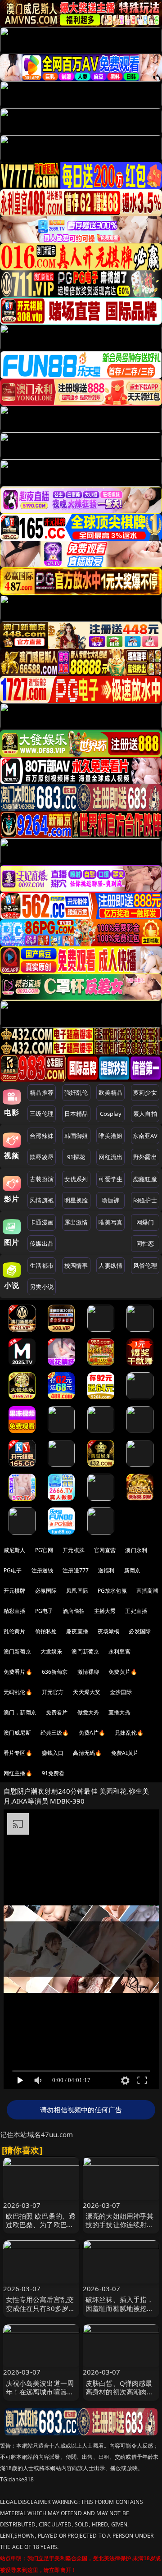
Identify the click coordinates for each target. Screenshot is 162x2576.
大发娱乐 (52, 1651)
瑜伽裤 (110, 1200)
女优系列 (76, 1179)
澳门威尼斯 (17, 1733)
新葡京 (132, 1570)
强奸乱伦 (76, 1092)
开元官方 (53, 1692)
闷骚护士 (145, 1200)
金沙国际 (121, 1692)
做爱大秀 (88, 1712)
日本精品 (76, 1114)
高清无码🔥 (87, 1753)
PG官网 (44, 1550)
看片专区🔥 (18, 1753)
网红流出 (110, 1157)
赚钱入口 (53, 1753)
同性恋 (145, 1243)
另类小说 (42, 1287)
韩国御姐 (76, 1136)
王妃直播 (136, 1611)
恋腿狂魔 (145, 1179)
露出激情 (76, 1222)
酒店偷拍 (74, 1611)
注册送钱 (43, 1570)
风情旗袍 (42, 1200)
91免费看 (53, 1773)
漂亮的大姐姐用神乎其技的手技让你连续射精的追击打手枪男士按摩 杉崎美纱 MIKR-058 (120, 2229)
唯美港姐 (110, 1136)
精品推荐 (42, 1092)
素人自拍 (145, 1114)
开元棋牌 (74, 1550)
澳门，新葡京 (20, 1712)
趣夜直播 (77, 1631)
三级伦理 (42, 1114)
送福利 (106, 1570)
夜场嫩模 (109, 1631)
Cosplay (111, 1114)
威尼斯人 (15, 1550)
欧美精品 (110, 1092)
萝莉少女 (145, 1092)
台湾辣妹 (42, 1136)
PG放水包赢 (112, 1591)
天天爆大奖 (87, 1692)
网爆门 (145, 1222)
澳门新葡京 (17, 1651)
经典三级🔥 (55, 1733)
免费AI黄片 (125, 1753)
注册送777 (76, 1570)
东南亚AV (145, 1136)
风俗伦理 (145, 1265)
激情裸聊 (88, 1672)
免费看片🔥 (18, 1672)
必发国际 (140, 1631)
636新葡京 (55, 1672)
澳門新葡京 (85, 1651)
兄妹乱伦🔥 (129, 1733)
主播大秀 (105, 1611)
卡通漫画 (42, 1222)
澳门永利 (136, 1550)
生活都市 (42, 1265)
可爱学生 (110, 1179)
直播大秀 (119, 1712)
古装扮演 (42, 1179)
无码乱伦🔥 (18, 1692)
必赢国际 (46, 1591)
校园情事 (76, 1265)
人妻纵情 (110, 1265)
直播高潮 (147, 1591)
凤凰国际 (77, 1591)
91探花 (76, 1157)
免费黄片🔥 (123, 1672)
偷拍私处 (46, 1631)
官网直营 (105, 1550)
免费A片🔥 (92, 1733)
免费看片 (57, 1712)
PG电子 (13, 1570)
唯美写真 (110, 1222)
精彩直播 (15, 1611)
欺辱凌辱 (42, 1157)
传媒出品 (42, 1243)
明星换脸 (76, 1200)
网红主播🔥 (18, 1773)
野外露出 (145, 1157)
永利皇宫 (119, 1651)
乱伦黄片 (15, 1631)
